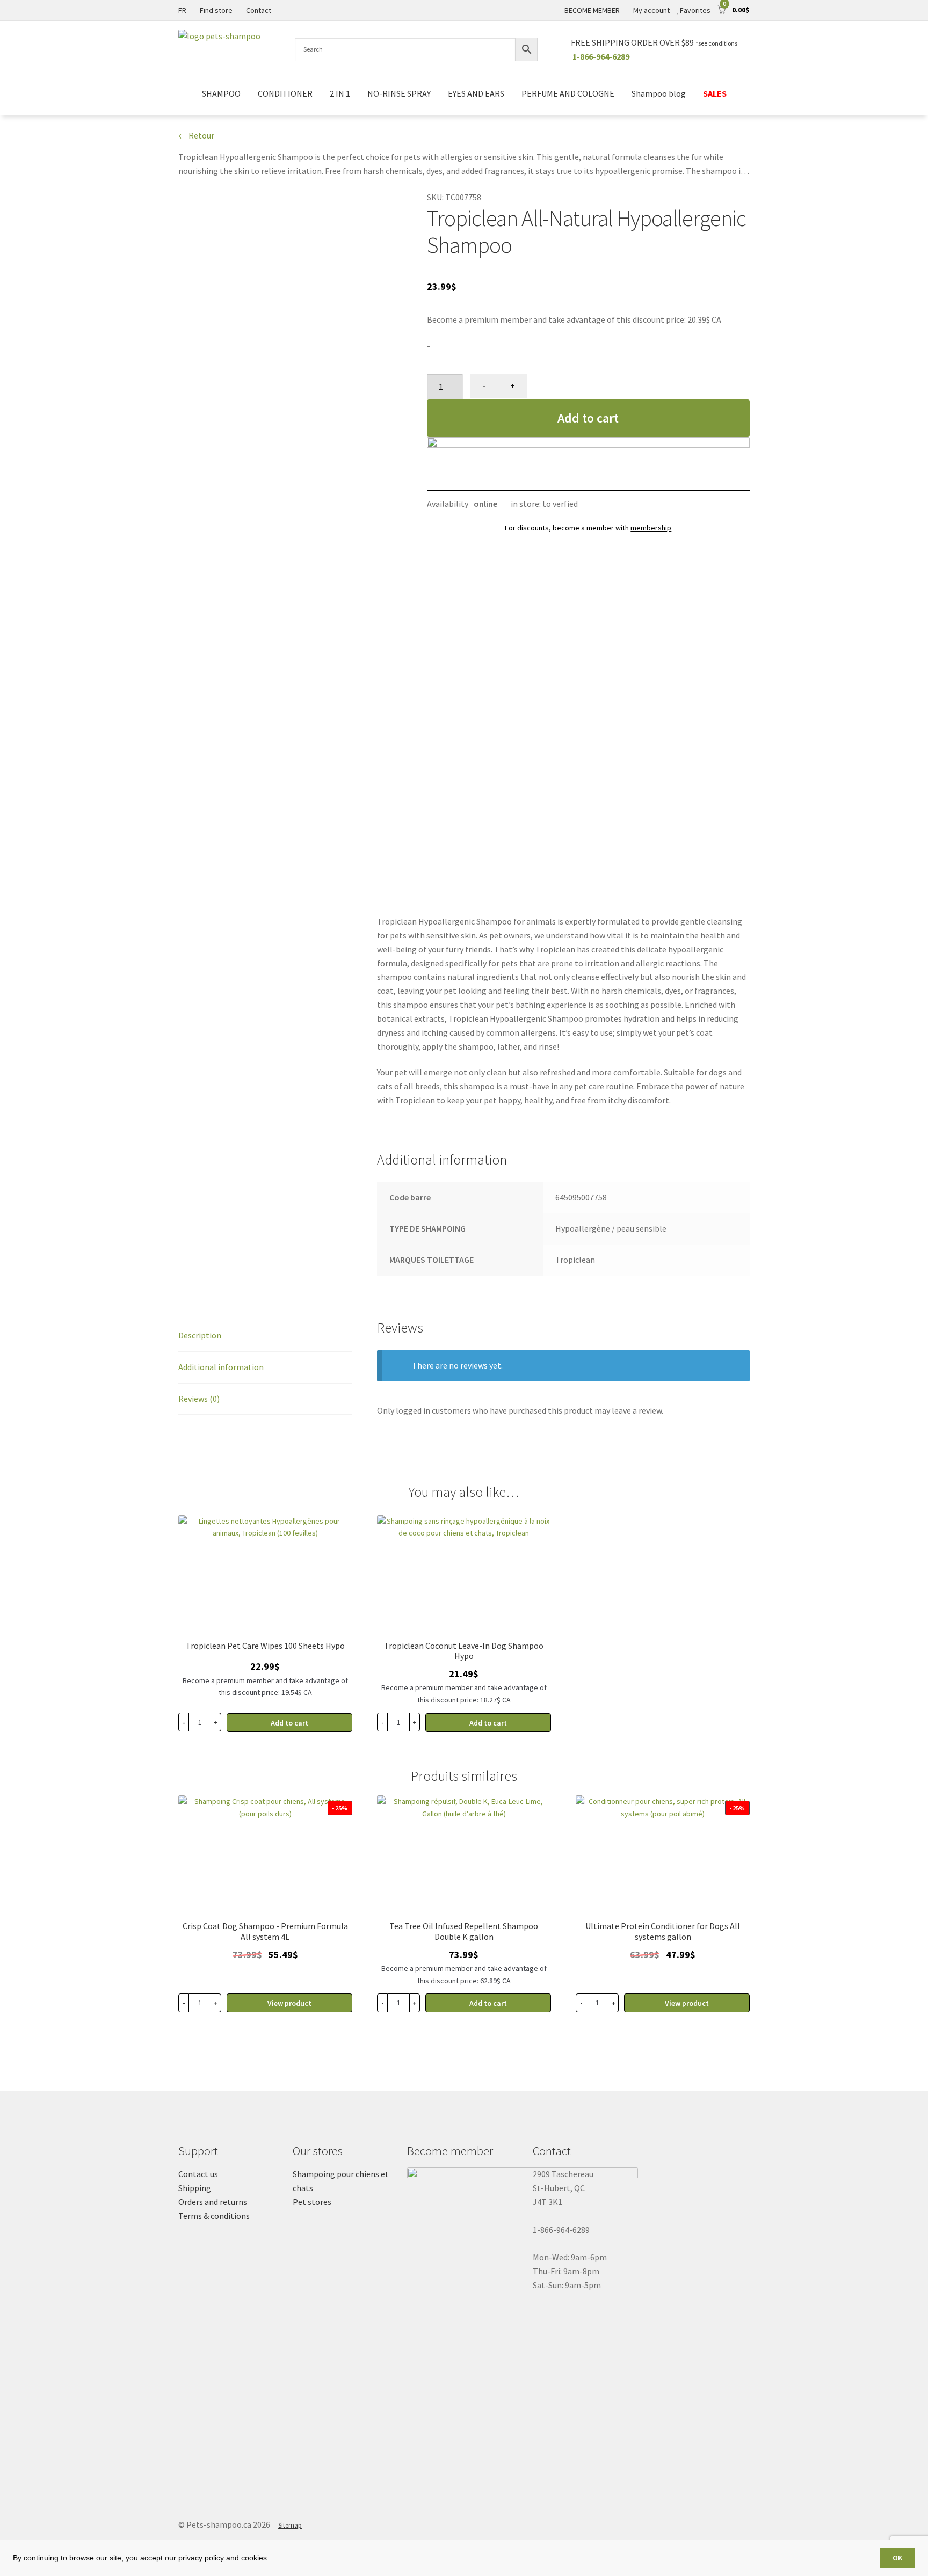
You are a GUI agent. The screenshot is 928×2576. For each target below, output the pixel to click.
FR (182, 10)
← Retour (196, 135)
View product (289, 2003)
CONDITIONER (285, 93)
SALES (715, 93)
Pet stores (312, 2202)
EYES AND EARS (476, 93)
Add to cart (588, 418)
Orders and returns (213, 2202)
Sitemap (290, 2525)
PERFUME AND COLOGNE (568, 93)
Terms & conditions (214, 2216)
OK (897, 2558)
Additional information (221, 1367)
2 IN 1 (340, 93)
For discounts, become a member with (588, 528)
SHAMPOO (221, 93)
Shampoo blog (659, 93)
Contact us (198, 2174)
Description (200, 1335)
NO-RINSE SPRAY (399, 93)
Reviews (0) (199, 1399)
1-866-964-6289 (601, 56)
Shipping (195, 2188)
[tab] (265, 1336)
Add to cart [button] (289, 1723)
